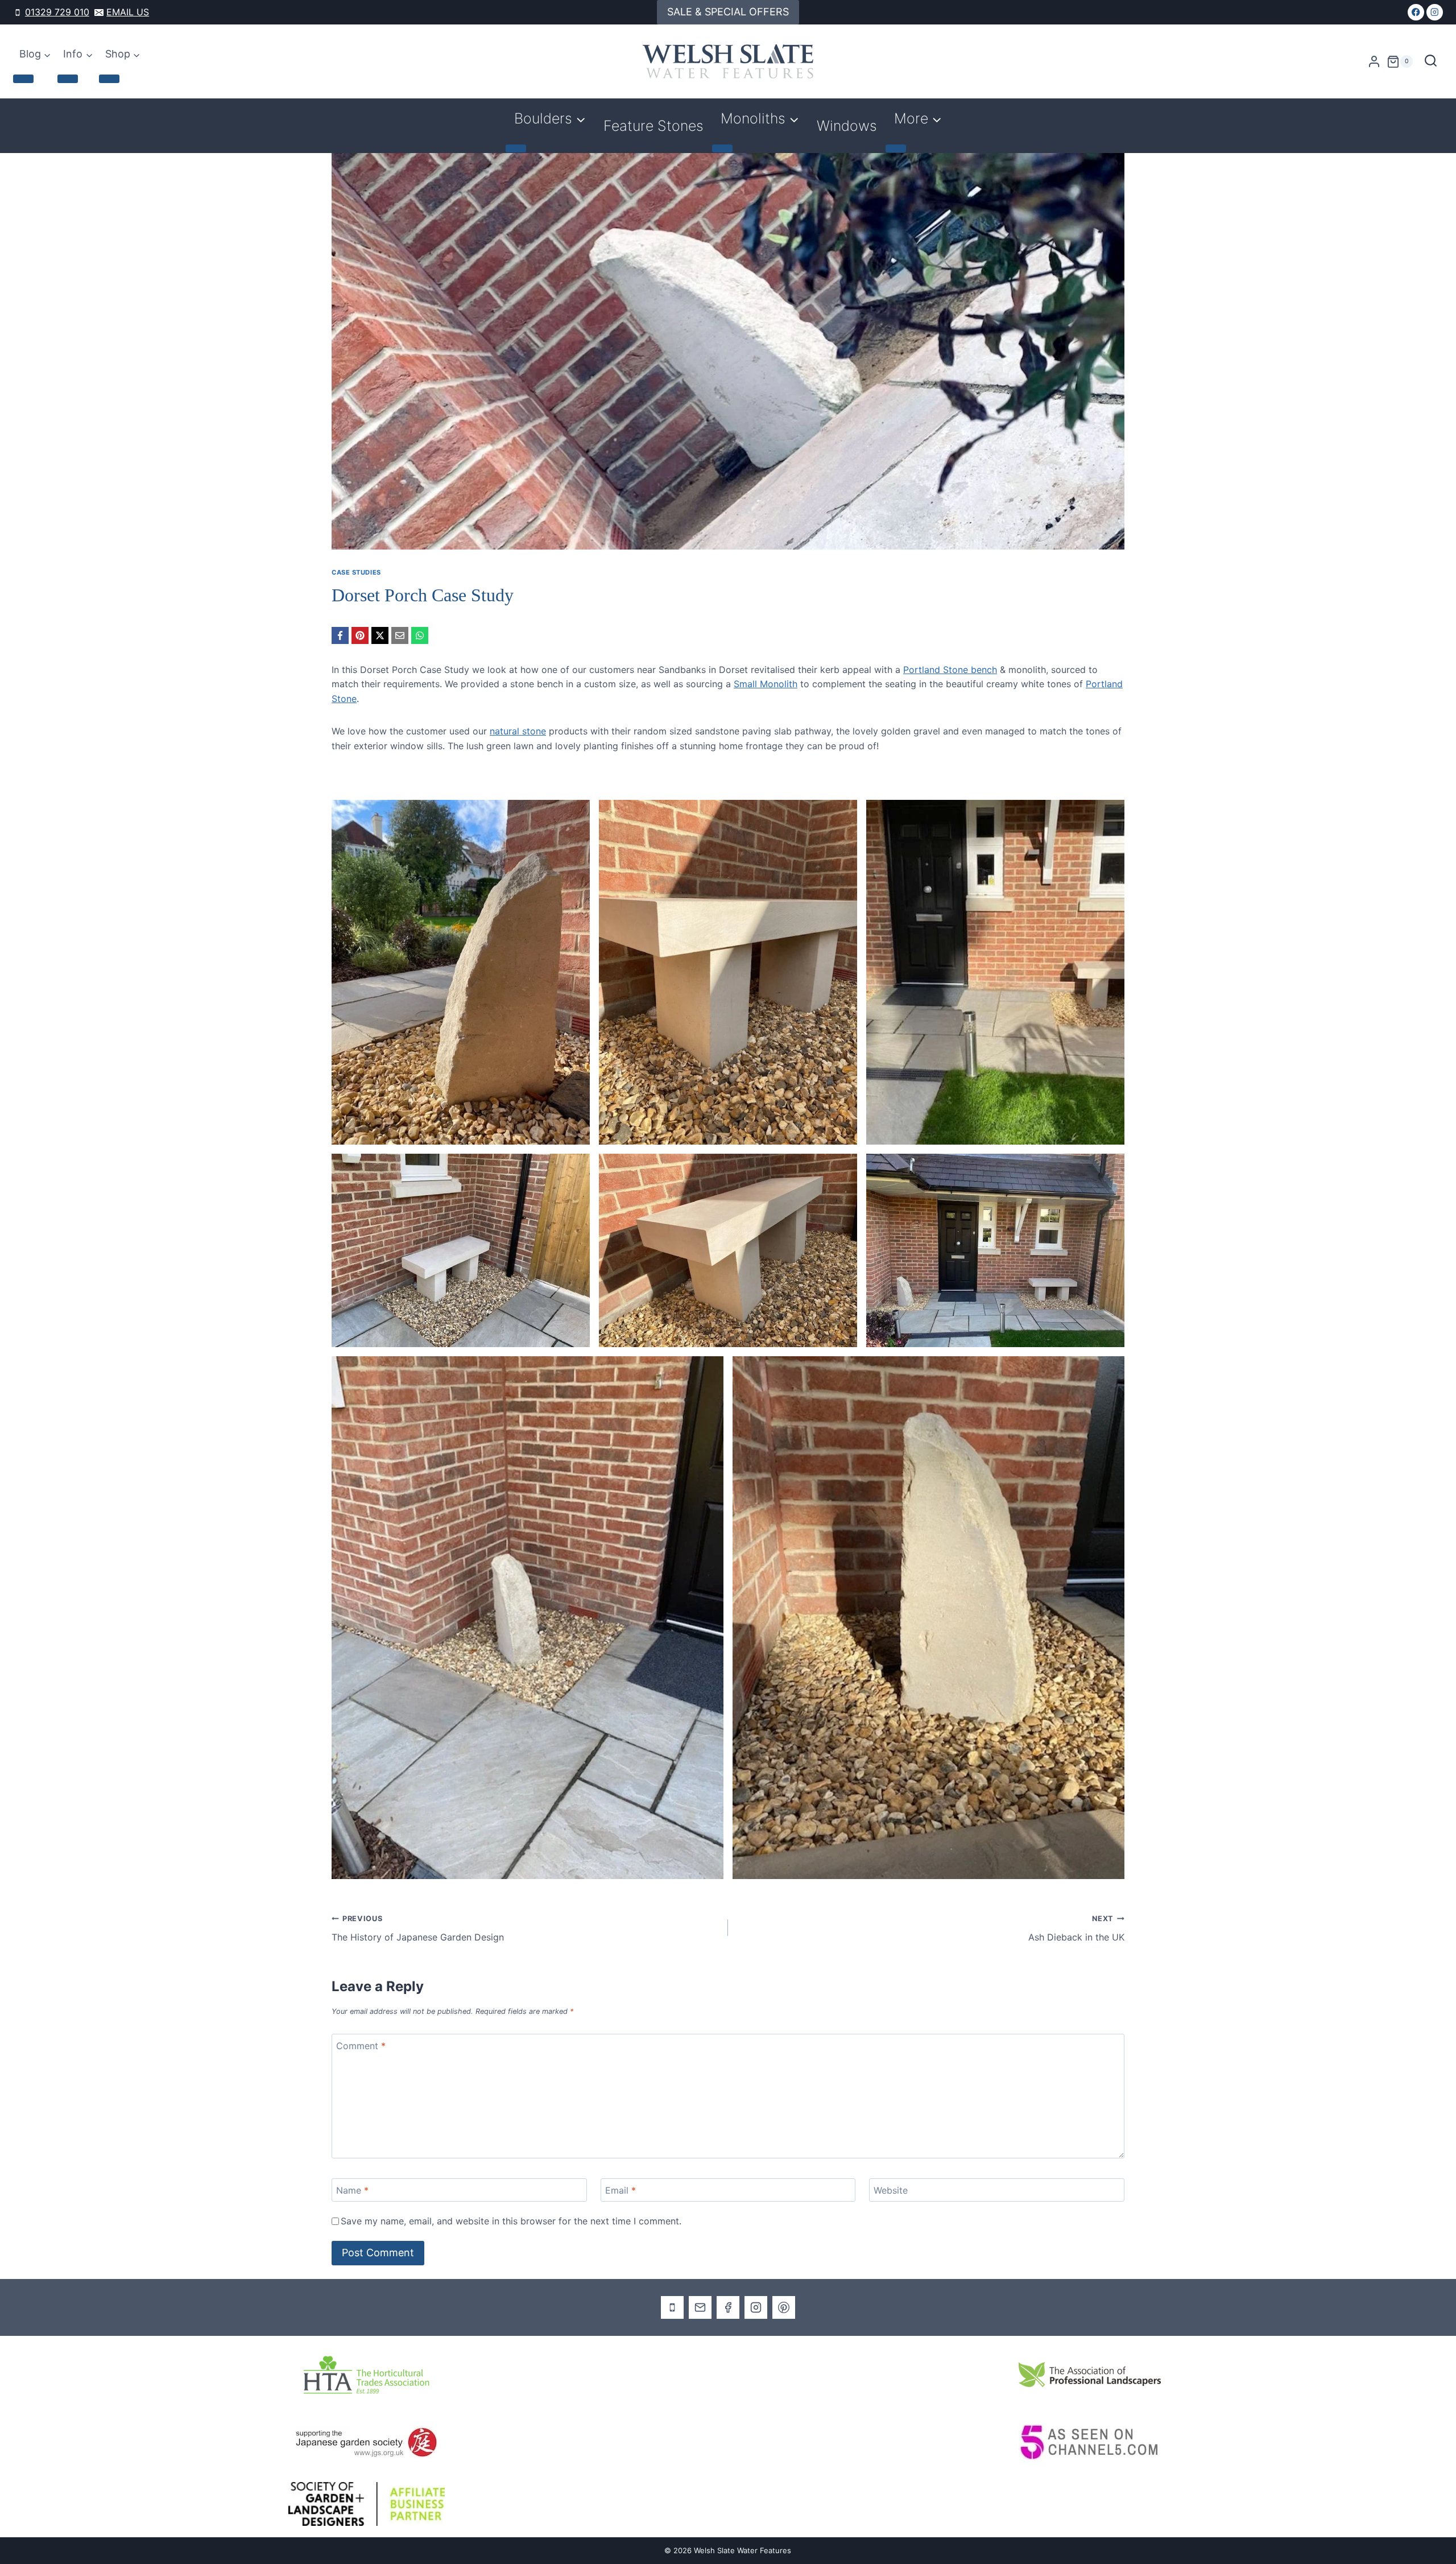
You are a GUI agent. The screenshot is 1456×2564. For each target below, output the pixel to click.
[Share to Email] (400, 635)
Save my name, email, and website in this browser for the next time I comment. (511, 2221)
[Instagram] (1435, 12)
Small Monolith (766, 684)
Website (891, 2190)
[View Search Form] (1431, 62)
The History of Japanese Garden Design (418, 1929)
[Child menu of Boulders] (516, 148)
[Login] (1374, 62)
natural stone (518, 731)
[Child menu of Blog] (23, 79)
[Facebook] (1416, 12)
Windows (847, 126)
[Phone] (672, 2307)
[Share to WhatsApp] (420, 635)
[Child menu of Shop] (109, 79)
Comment (361, 2045)
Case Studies (356, 572)
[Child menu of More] (896, 148)
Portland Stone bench (950, 670)
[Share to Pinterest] (360, 635)
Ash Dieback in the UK (1076, 1929)
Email (621, 2190)
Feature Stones (653, 126)
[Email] (700, 2307)
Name (352, 2190)
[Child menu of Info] (68, 79)
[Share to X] (380, 635)
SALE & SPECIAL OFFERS (728, 12)
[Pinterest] (784, 2307)
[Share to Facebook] (340, 635)
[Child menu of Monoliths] (722, 148)
